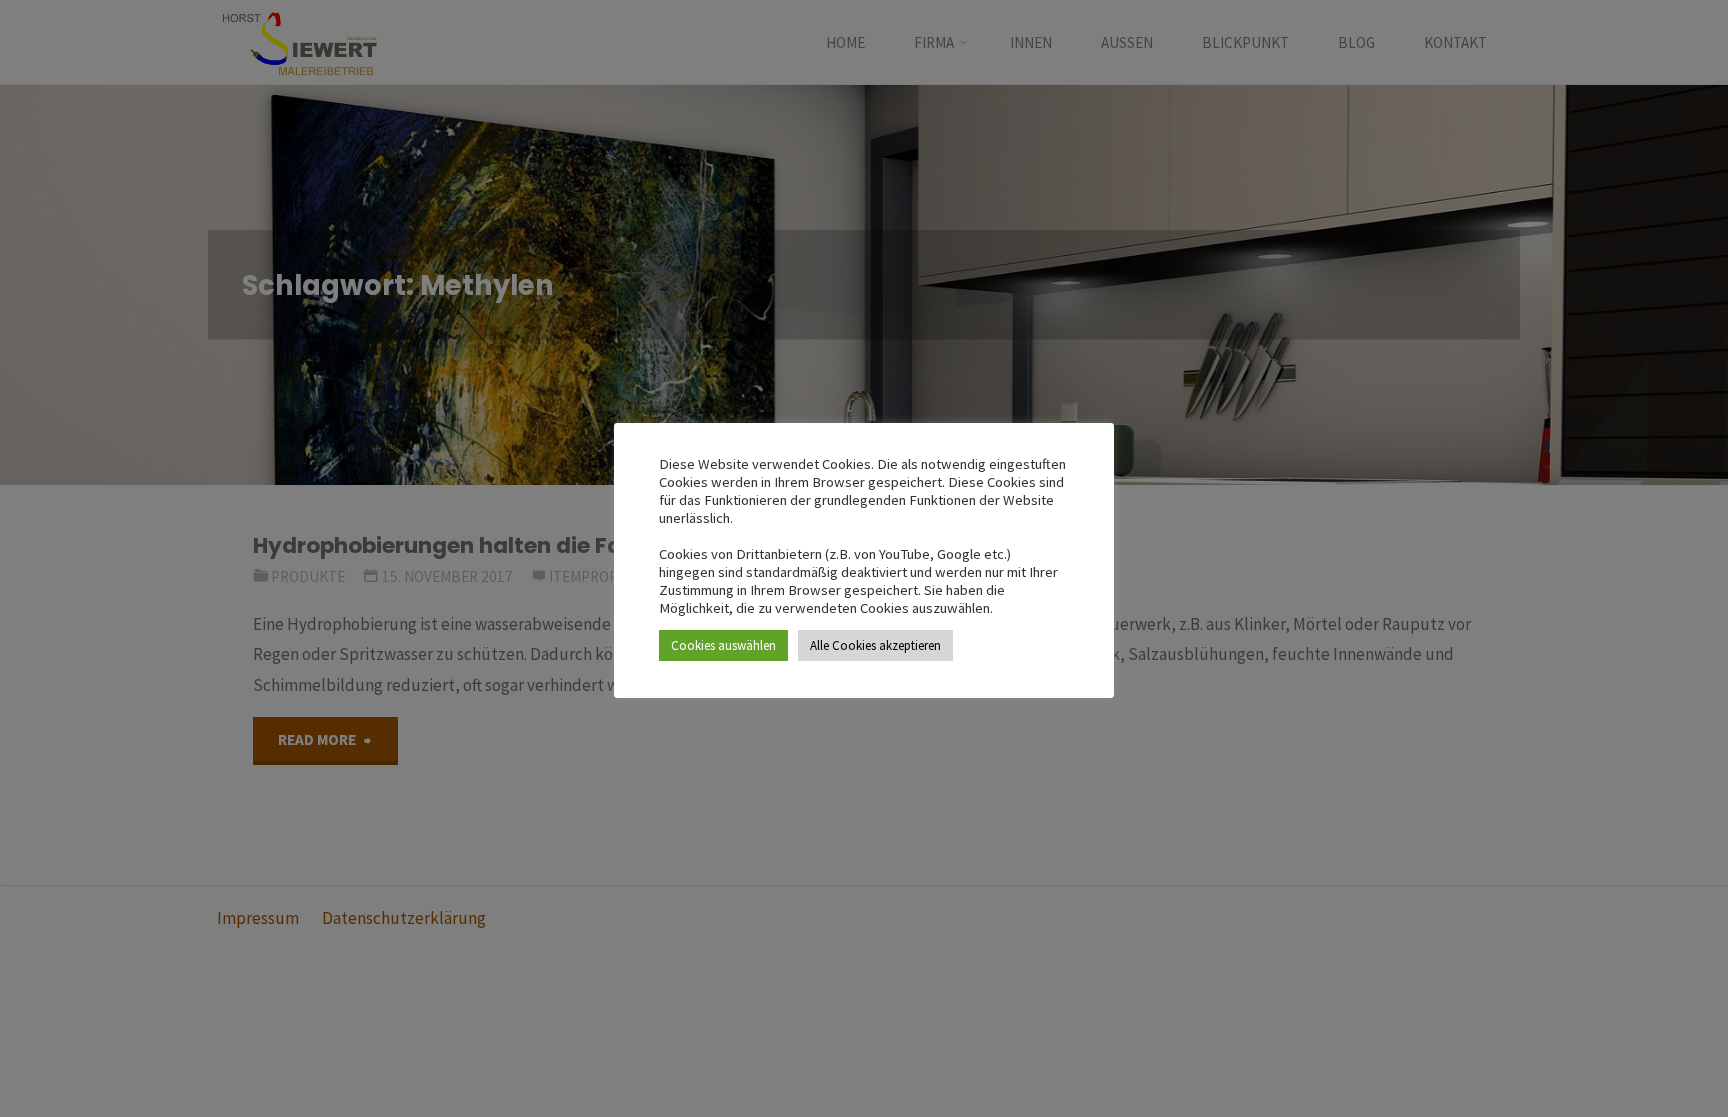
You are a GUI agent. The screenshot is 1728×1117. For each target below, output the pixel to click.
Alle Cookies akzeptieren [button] (875, 645)
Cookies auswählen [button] (723, 645)
